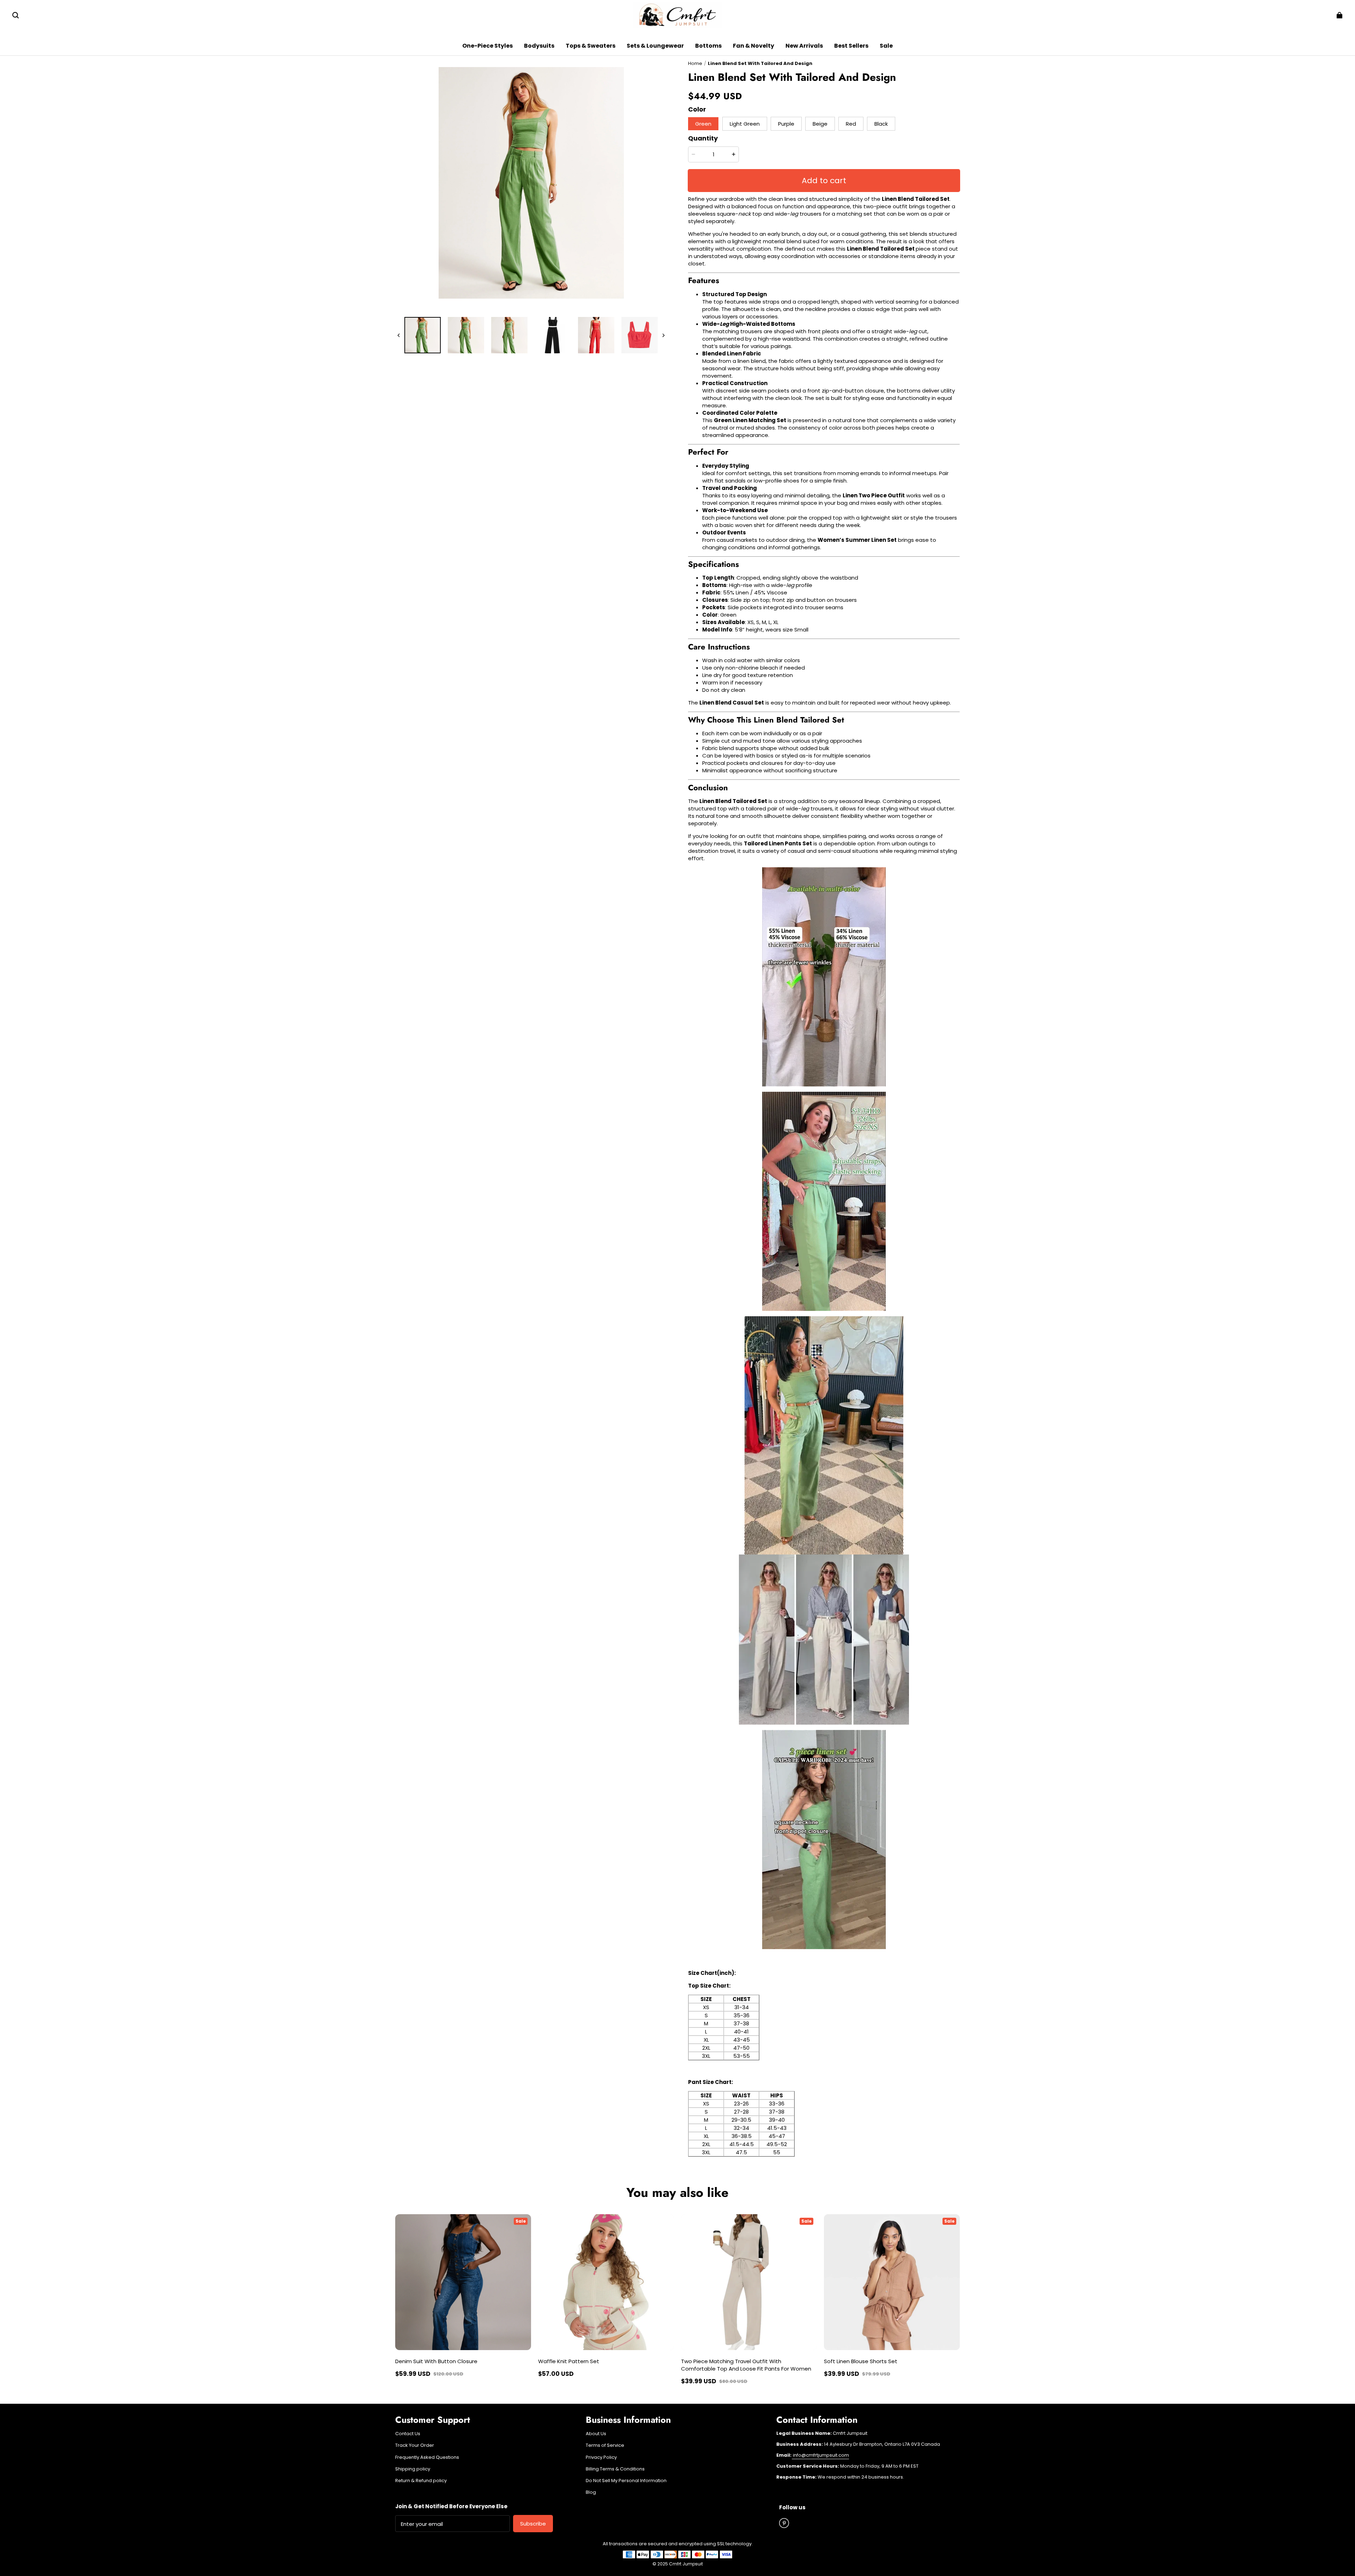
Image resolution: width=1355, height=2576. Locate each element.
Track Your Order (415, 2445)
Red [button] (851, 124)
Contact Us (408, 2434)
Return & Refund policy (421, 2481)
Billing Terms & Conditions (615, 2469)
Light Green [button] (745, 124)
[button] (16, 15)
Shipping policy (413, 2469)
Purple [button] (786, 124)
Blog (591, 2492)
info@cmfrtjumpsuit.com (820, 2455)
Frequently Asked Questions (427, 2457)
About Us (596, 2434)
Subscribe (533, 2524)
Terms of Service (605, 2445)
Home (695, 63)
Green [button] (703, 124)
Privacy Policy (601, 2457)
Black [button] (881, 124)
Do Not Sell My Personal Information (626, 2481)
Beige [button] (820, 124)
